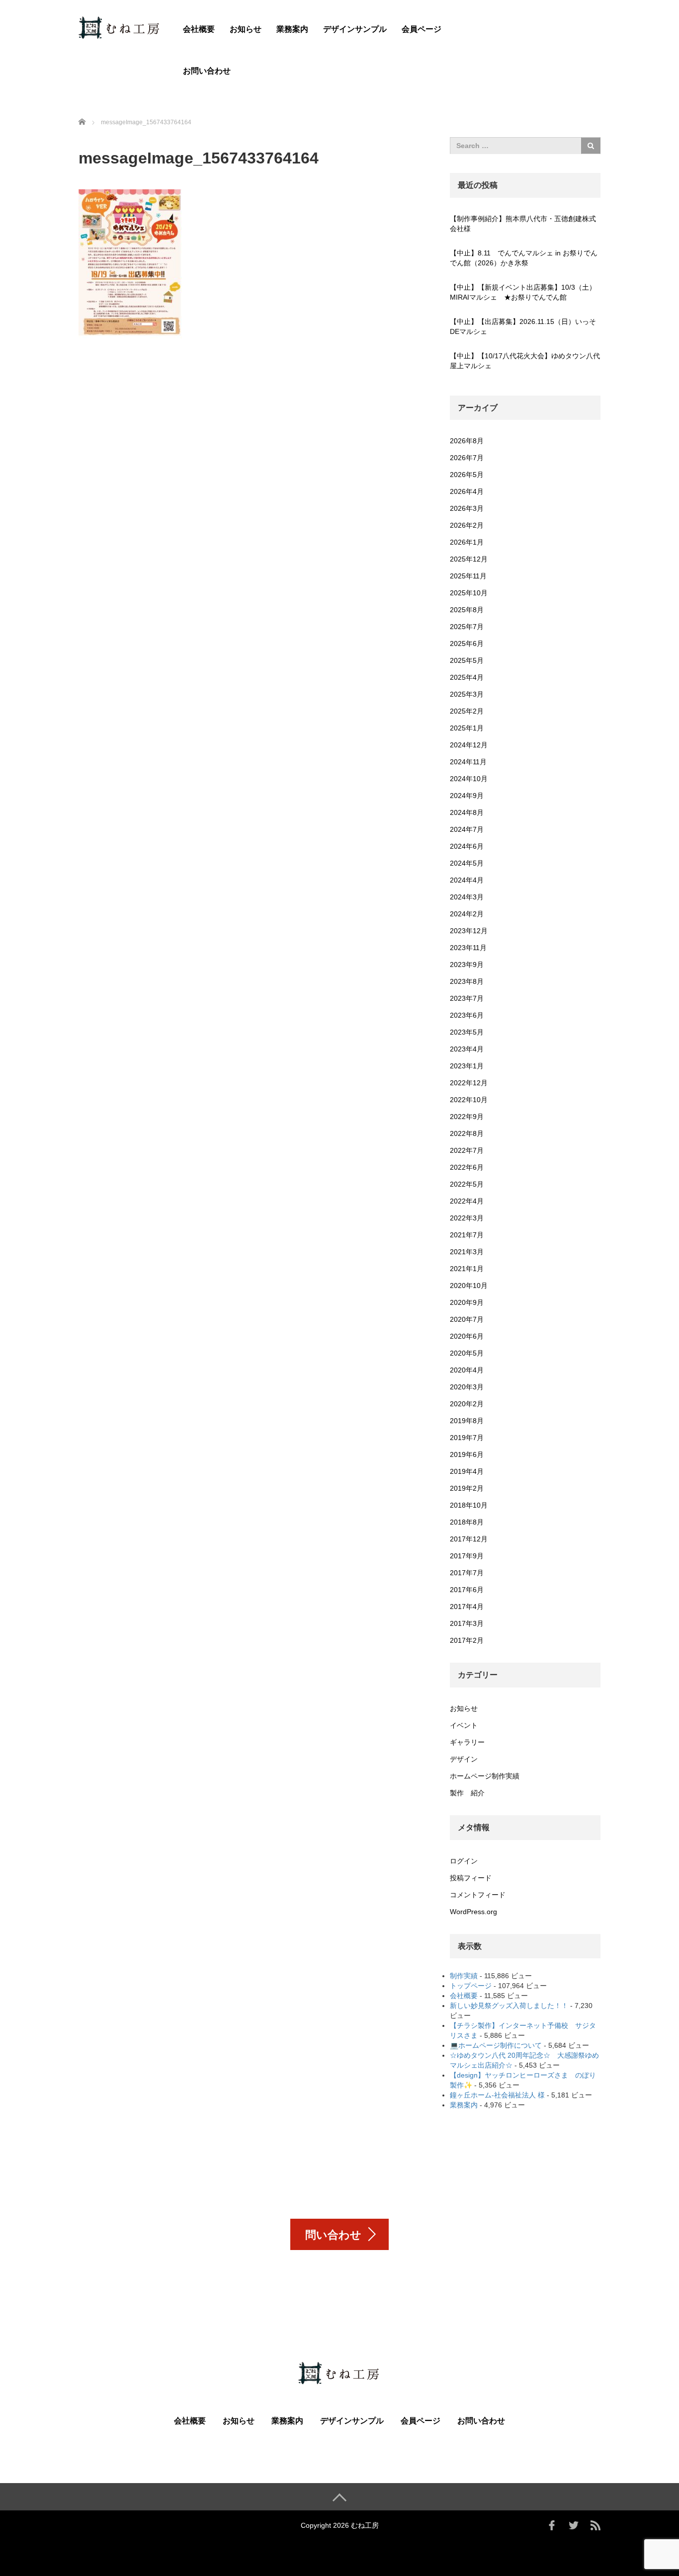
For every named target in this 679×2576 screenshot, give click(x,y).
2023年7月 (467, 998)
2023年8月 (467, 981)
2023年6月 (467, 1015)
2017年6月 (467, 1590)
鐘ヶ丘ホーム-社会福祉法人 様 (497, 2095)
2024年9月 (467, 796)
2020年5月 (467, 1353)
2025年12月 (469, 559)
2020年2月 (467, 1404)
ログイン (464, 1861)
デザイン (464, 1759)
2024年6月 (467, 846)
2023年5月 (467, 1032)
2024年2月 (467, 914)
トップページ (471, 1986)
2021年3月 (467, 1252)
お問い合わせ (207, 71)
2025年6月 (467, 644)
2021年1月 (467, 1269)
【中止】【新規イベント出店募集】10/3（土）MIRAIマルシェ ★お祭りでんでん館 (523, 292)
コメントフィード (478, 1895)
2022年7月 (467, 1150)
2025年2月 (467, 711)
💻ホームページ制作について (496, 2045)
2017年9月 (467, 1556)
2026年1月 (467, 542)
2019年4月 (467, 1471)
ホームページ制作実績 (485, 1776)
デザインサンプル (355, 29)
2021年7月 (467, 1235)
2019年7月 (467, 1438)
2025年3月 (467, 694)
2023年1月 (467, 1066)
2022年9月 (467, 1117)
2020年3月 (467, 1387)
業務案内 (292, 29)
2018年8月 (467, 1522)
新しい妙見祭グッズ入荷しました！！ (509, 2006)
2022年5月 (467, 1184)
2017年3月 (467, 1623)
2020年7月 (467, 1319)
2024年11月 (468, 762)
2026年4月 (467, 491)
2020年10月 (469, 1286)
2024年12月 (469, 745)
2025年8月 (467, 610)
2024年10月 (469, 779)
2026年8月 (467, 441)
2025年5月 (467, 660)
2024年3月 (467, 897)
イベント (464, 1725)
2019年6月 (467, 1454)
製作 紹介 (467, 1793)
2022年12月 (469, 1083)
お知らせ (246, 29)
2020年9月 (467, 1302)
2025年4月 (467, 677)
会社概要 (199, 29)
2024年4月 (467, 880)
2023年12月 (469, 931)
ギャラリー (467, 1742)
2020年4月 (467, 1370)
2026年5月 (467, 475)
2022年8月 (467, 1133)
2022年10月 (469, 1100)
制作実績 (464, 1976)
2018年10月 (469, 1505)
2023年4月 (467, 1049)
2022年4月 (467, 1201)
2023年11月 (468, 948)
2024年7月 (467, 829)
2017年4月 (467, 1607)
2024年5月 (467, 863)
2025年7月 (467, 627)
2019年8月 (467, 1421)
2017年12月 (469, 1539)
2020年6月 (467, 1336)
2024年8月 (467, 812)
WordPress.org (473, 1912)
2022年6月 (467, 1167)
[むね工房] (120, 27)
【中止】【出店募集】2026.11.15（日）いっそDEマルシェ (523, 326)
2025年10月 (469, 593)
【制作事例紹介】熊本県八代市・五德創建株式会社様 (523, 224)
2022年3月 (467, 1218)
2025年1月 (467, 728)
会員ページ (422, 29)
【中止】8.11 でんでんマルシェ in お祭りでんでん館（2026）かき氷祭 (524, 258)
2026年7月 (467, 458)
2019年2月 (467, 1488)
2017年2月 (467, 1640)
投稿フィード (471, 1878)
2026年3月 (467, 508)
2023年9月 (467, 965)
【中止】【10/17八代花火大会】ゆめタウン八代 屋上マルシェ (525, 361)
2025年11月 (468, 576)
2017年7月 (467, 1573)
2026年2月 (467, 525)
